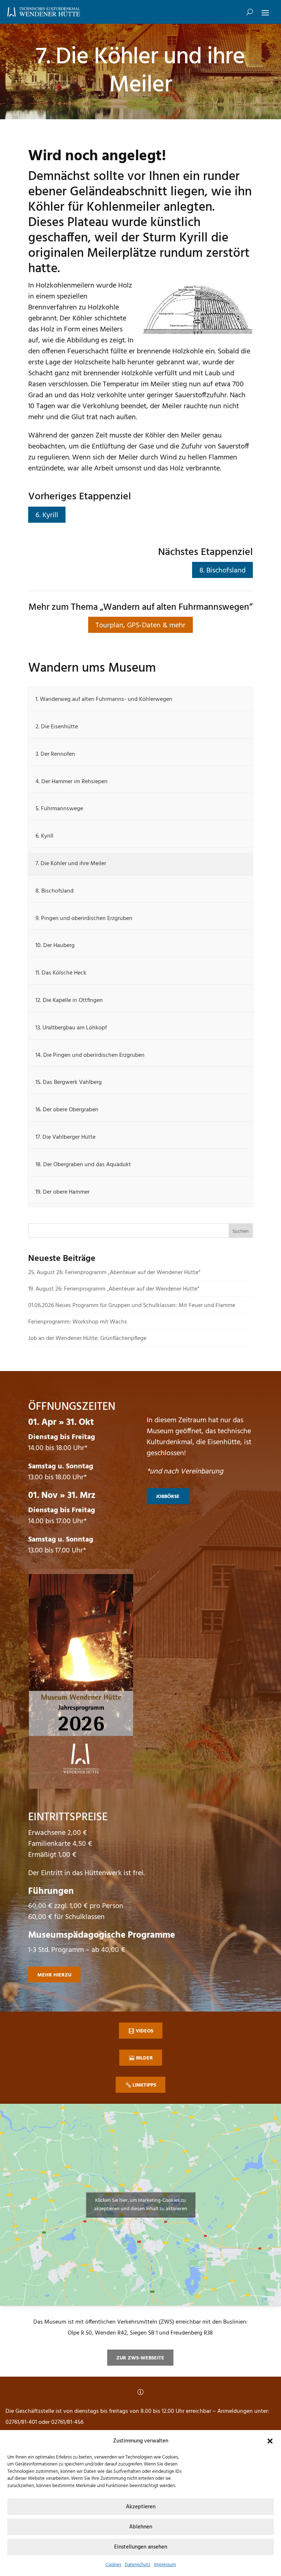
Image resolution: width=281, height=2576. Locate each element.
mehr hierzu (54, 1975)
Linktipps (144, 2085)
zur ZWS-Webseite (140, 2358)
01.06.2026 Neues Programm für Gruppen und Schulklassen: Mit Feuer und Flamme (132, 1306)
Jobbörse (168, 1497)
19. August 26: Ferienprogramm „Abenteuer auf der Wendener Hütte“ (114, 1289)
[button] (270, 2441)
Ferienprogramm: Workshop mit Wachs (78, 1322)
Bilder (145, 2058)
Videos (145, 2031)
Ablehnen (141, 2527)
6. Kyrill (47, 515)
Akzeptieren (141, 2507)
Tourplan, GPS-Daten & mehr (140, 626)
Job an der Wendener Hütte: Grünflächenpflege (87, 1338)
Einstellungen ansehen (141, 2547)
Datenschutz (138, 2565)
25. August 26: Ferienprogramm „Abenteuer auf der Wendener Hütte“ (114, 1273)
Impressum (165, 2565)
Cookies (113, 2565)
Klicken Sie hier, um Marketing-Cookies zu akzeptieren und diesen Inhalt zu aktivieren (141, 2205)
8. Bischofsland (222, 571)
